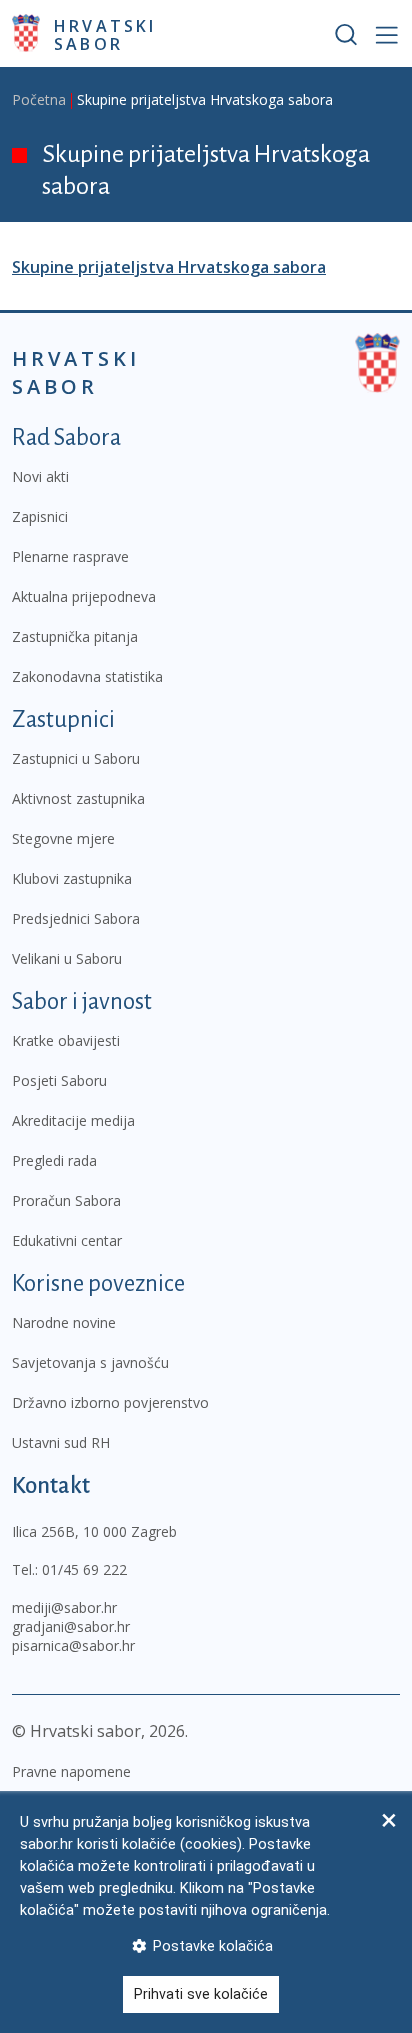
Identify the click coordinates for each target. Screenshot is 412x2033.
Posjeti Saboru (59, 1080)
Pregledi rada (54, 1160)
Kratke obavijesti (66, 1040)
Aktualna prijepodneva (84, 596)
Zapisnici (40, 516)
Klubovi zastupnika (72, 878)
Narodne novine (64, 1322)
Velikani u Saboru (67, 958)
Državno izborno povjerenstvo (110, 1402)
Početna (39, 99)
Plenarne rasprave (70, 556)
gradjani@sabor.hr (71, 1626)
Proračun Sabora (66, 1200)
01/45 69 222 (84, 1569)
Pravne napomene (71, 1771)
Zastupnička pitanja (75, 636)
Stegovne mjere (63, 838)
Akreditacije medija (73, 1120)
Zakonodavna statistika (87, 676)
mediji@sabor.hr (64, 1607)
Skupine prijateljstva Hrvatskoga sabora (169, 267)
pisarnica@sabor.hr (73, 1645)
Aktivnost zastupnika (78, 798)
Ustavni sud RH (61, 1442)
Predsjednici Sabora (76, 918)
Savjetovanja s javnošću (90, 1362)
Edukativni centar (67, 1240)
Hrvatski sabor (105, 34)
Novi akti (40, 476)
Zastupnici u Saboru (76, 758)
